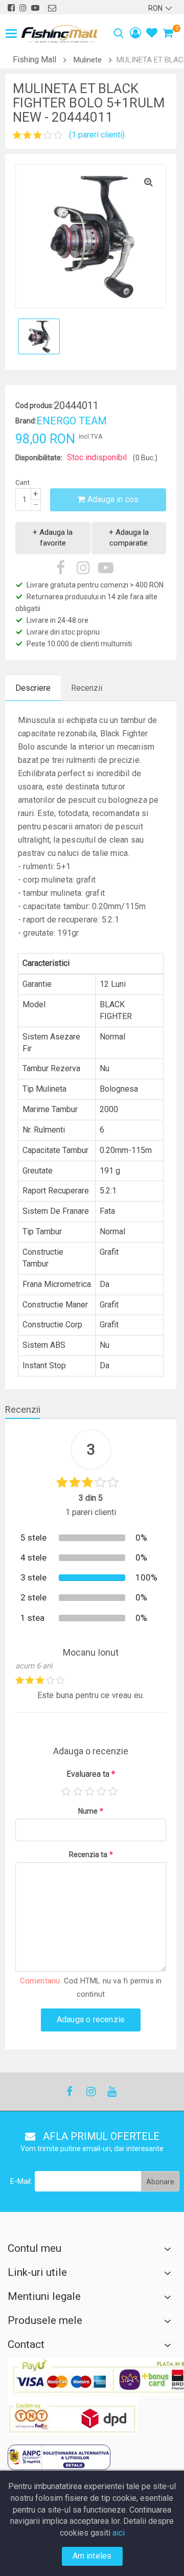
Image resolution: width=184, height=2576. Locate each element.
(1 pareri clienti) (97, 135)
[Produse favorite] (152, 34)
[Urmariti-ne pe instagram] (23, 8)
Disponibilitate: (39, 458)
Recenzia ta (91, 1855)
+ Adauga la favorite (53, 538)
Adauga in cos (112, 499)
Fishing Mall (34, 60)
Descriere (33, 688)
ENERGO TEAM (72, 421)
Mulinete (88, 60)
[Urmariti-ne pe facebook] (11, 8)
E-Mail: (21, 2181)
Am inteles (92, 2556)
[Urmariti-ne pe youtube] (35, 8)
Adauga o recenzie (91, 2019)
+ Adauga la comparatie (129, 538)
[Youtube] (111, 2092)
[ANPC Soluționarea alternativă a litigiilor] (59, 2457)
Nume (91, 1811)
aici (119, 2533)
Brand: (26, 421)
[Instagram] (90, 2092)
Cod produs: (34, 405)
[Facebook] (70, 2092)
